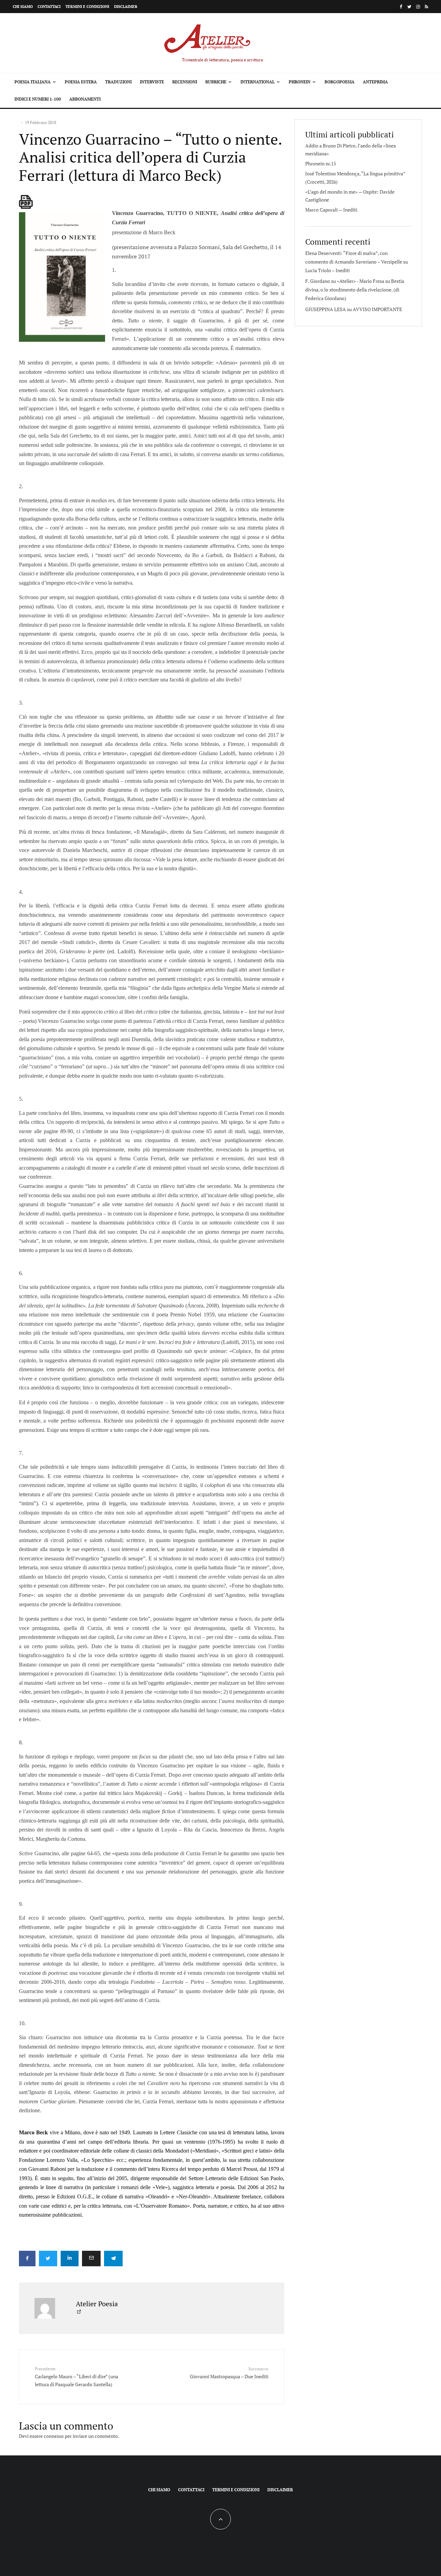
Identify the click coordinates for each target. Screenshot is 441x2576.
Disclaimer (126, 7)
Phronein (300, 82)
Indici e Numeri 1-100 (38, 99)
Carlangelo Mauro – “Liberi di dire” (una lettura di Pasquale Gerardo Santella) (76, 2377)
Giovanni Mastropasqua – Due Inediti (229, 2373)
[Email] (91, 2259)
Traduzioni (118, 82)
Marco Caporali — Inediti (331, 210)
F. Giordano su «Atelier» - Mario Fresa (345, 281)
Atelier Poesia (97, 2304)
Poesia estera (81, 82)
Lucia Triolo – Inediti (327, 270)
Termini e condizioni (87, 7)
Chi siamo (23, 7)
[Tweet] (48, 2259)
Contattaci (49, 7)
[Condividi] (27, 2259)
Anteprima (375, 82)
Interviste (152, 82)
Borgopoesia (340, 82)
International (258, 82)
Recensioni (185, 82)
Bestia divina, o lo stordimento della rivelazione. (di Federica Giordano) (355, 290)
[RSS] (427, 7)
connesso (54, 2436)
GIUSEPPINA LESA (326, 309)
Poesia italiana (33, 82)
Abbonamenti (85, 99)
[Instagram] (418, 7)
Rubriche (216, 82)
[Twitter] (409, 7)
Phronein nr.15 (321, 163)
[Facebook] (401, 7)
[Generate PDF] (26, 202)
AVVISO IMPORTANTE (377, 309)
